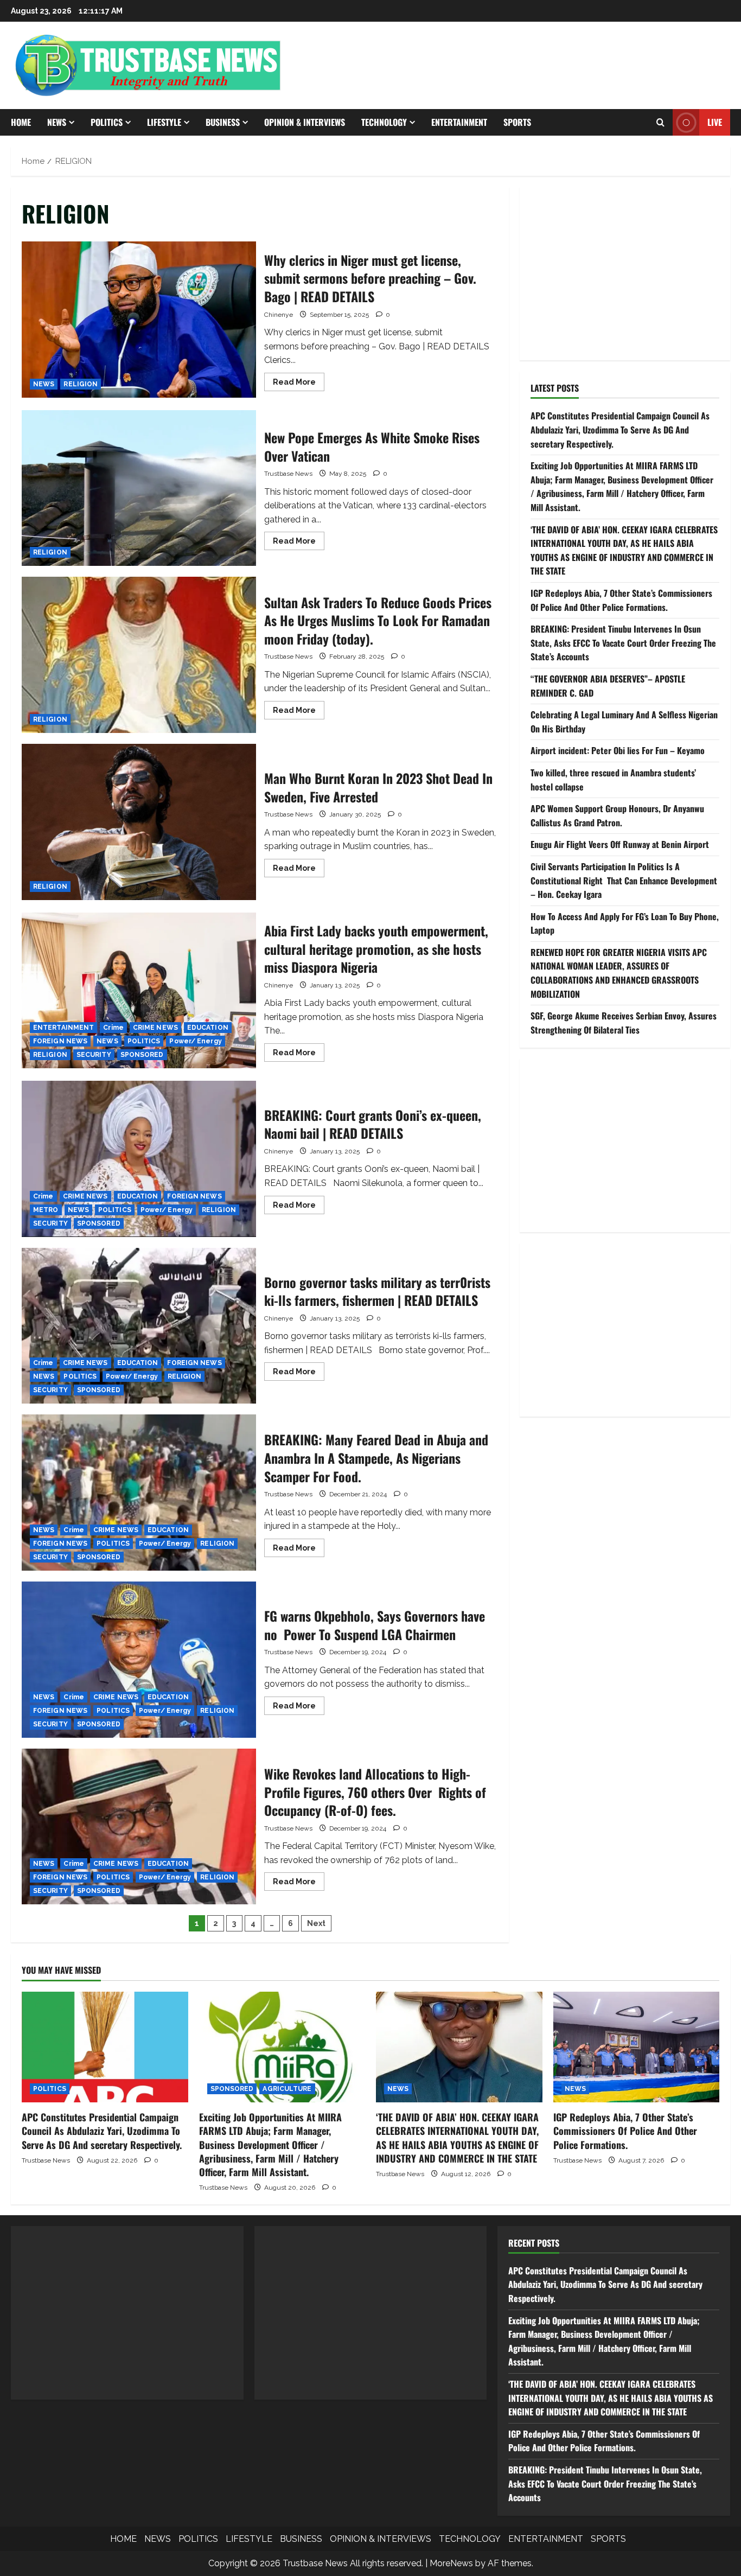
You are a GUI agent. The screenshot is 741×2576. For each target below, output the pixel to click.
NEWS (57, 122)
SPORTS (517, 122)
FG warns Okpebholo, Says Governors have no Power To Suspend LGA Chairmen (139, 1660)
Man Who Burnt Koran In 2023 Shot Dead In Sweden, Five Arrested (139, 822)
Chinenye (279, 315)
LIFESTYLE (164, 122)
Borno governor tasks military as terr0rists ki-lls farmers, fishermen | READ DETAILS (139, 1326)
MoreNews (451, 2563)
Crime (113, 1028)
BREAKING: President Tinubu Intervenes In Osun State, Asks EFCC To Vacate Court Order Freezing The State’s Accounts (623, 643)
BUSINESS (223, 122)
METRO (46, 1210)
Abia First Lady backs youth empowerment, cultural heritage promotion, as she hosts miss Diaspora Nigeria (139, 991)
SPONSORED (142, 1055)
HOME (21, 122)
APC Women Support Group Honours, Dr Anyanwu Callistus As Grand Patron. (617, 815)
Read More (299, 384)
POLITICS (107, 122)
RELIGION (81, 384)
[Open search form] (660, 123)
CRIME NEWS (155, 1028)
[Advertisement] (625, 273)
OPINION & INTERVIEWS (305, 122)
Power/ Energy (195, 1041)
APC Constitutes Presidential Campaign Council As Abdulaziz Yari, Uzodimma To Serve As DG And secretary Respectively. (620, 429)
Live (715, 122)
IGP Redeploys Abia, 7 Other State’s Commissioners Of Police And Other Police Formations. (621, 600)
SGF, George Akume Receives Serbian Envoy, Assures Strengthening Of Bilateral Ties (624, 1023)
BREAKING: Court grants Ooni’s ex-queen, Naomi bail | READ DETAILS (139, 1159)
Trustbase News (288, 474)
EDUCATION (208, 1028)
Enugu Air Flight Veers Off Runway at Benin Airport (620, 844)
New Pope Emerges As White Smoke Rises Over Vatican (139, 488)
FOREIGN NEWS (60, 1041)
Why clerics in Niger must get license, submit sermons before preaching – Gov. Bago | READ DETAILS (139, 320)
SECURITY (94, 1055)
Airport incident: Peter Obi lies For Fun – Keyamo (618, 750)
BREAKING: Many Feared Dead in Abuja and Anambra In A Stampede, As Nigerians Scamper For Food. (139, 1493)
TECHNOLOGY (384, 122)
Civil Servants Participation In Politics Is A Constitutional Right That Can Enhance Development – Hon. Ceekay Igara (624, 880)
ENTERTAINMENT (459, 122)
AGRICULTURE (287, 2089)
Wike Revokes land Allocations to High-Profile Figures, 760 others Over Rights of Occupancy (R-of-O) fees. (139, 1827)
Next (316, 1923)
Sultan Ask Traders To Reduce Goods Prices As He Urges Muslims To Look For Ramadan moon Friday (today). (139, 655)
